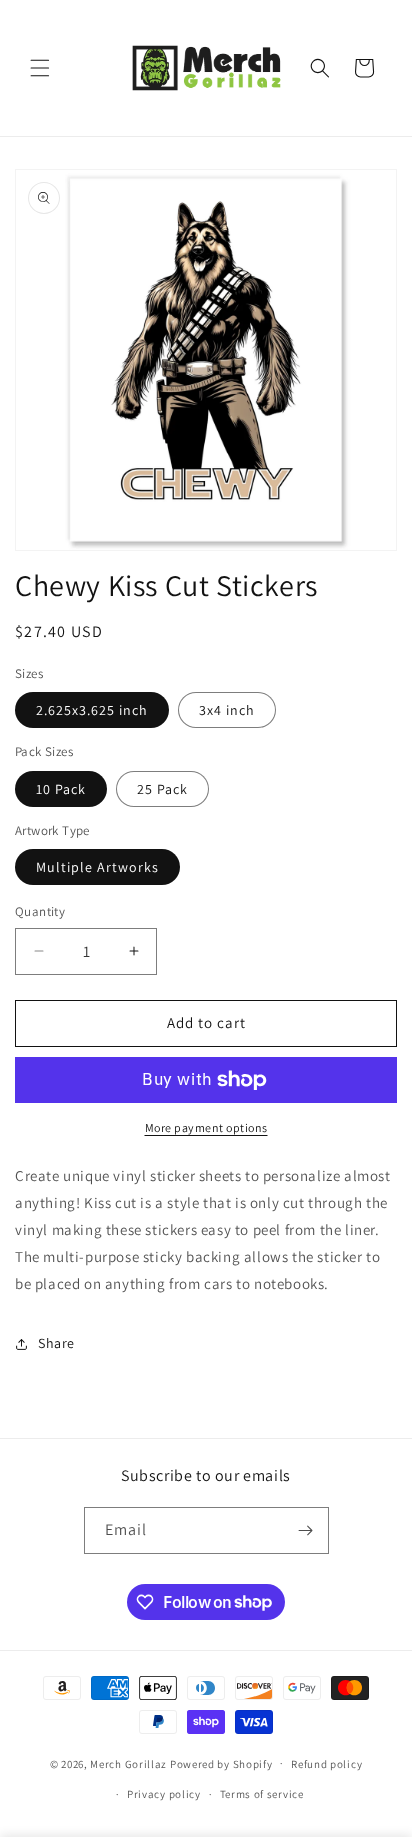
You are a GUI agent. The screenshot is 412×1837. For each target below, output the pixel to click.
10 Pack (61, 789)
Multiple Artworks (97, 867)
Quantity (40, 911)
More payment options (206, 1127)
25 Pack (162, 789)
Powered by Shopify (221, 1763)
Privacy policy (164, 1794)
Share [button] (56, 1343)
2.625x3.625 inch (92, 710)
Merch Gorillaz (128, 1763)
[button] (40, 68)
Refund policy (326, 1764)
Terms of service (262, 1794)
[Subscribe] (306, 1530)
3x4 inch (227, 710)
